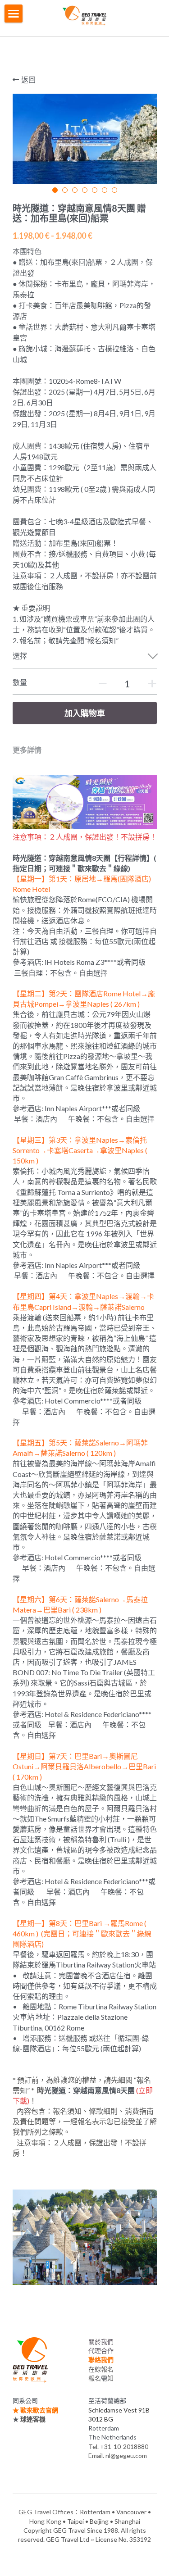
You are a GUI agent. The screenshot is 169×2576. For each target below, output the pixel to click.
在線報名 (101, 2369)
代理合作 (101, 2351)
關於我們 (101, 2342)
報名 (95, 2378)
